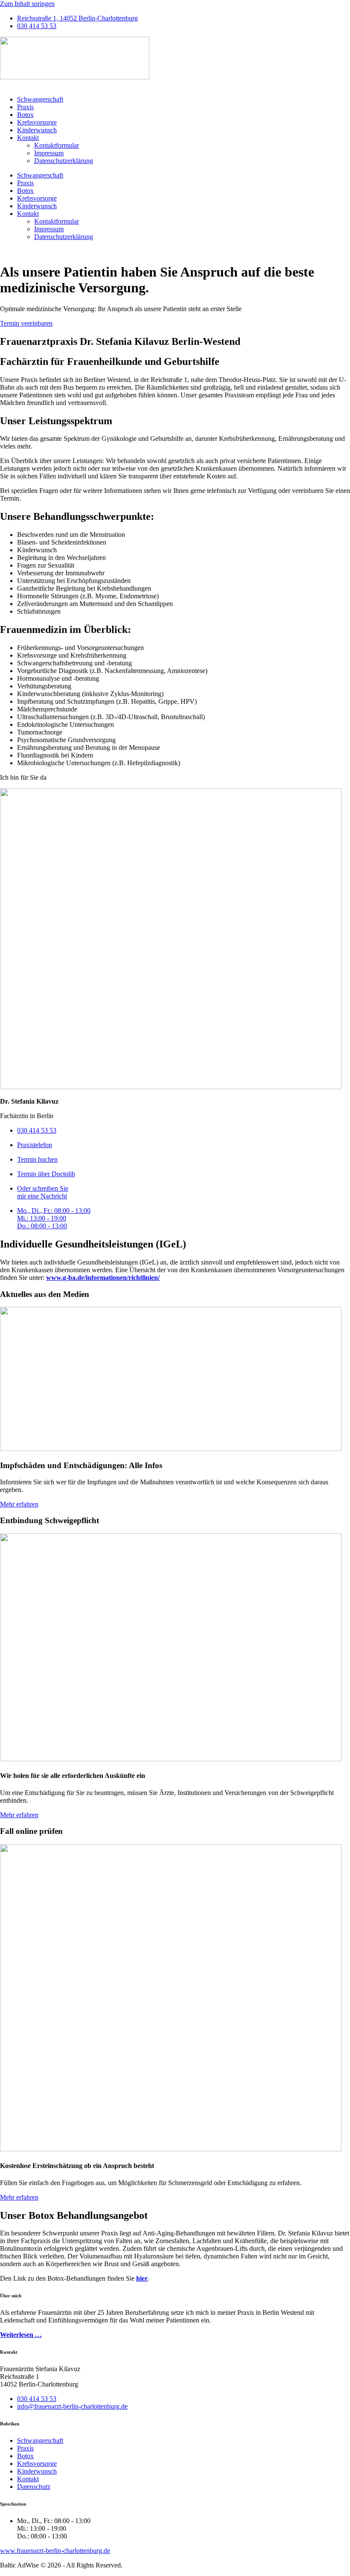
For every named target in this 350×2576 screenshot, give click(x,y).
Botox (25, 115)
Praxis (25, 107)
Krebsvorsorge (37, 122)
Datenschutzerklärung (64, 161)
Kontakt (28, 138)
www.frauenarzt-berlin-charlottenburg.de (55, 2551)
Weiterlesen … (21, 2335)
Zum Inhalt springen (27, 4)
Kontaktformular (57, 145)
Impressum (49, 153)
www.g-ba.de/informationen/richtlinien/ (103, 1278)
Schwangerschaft (40, 99)
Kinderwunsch (37, 130)
